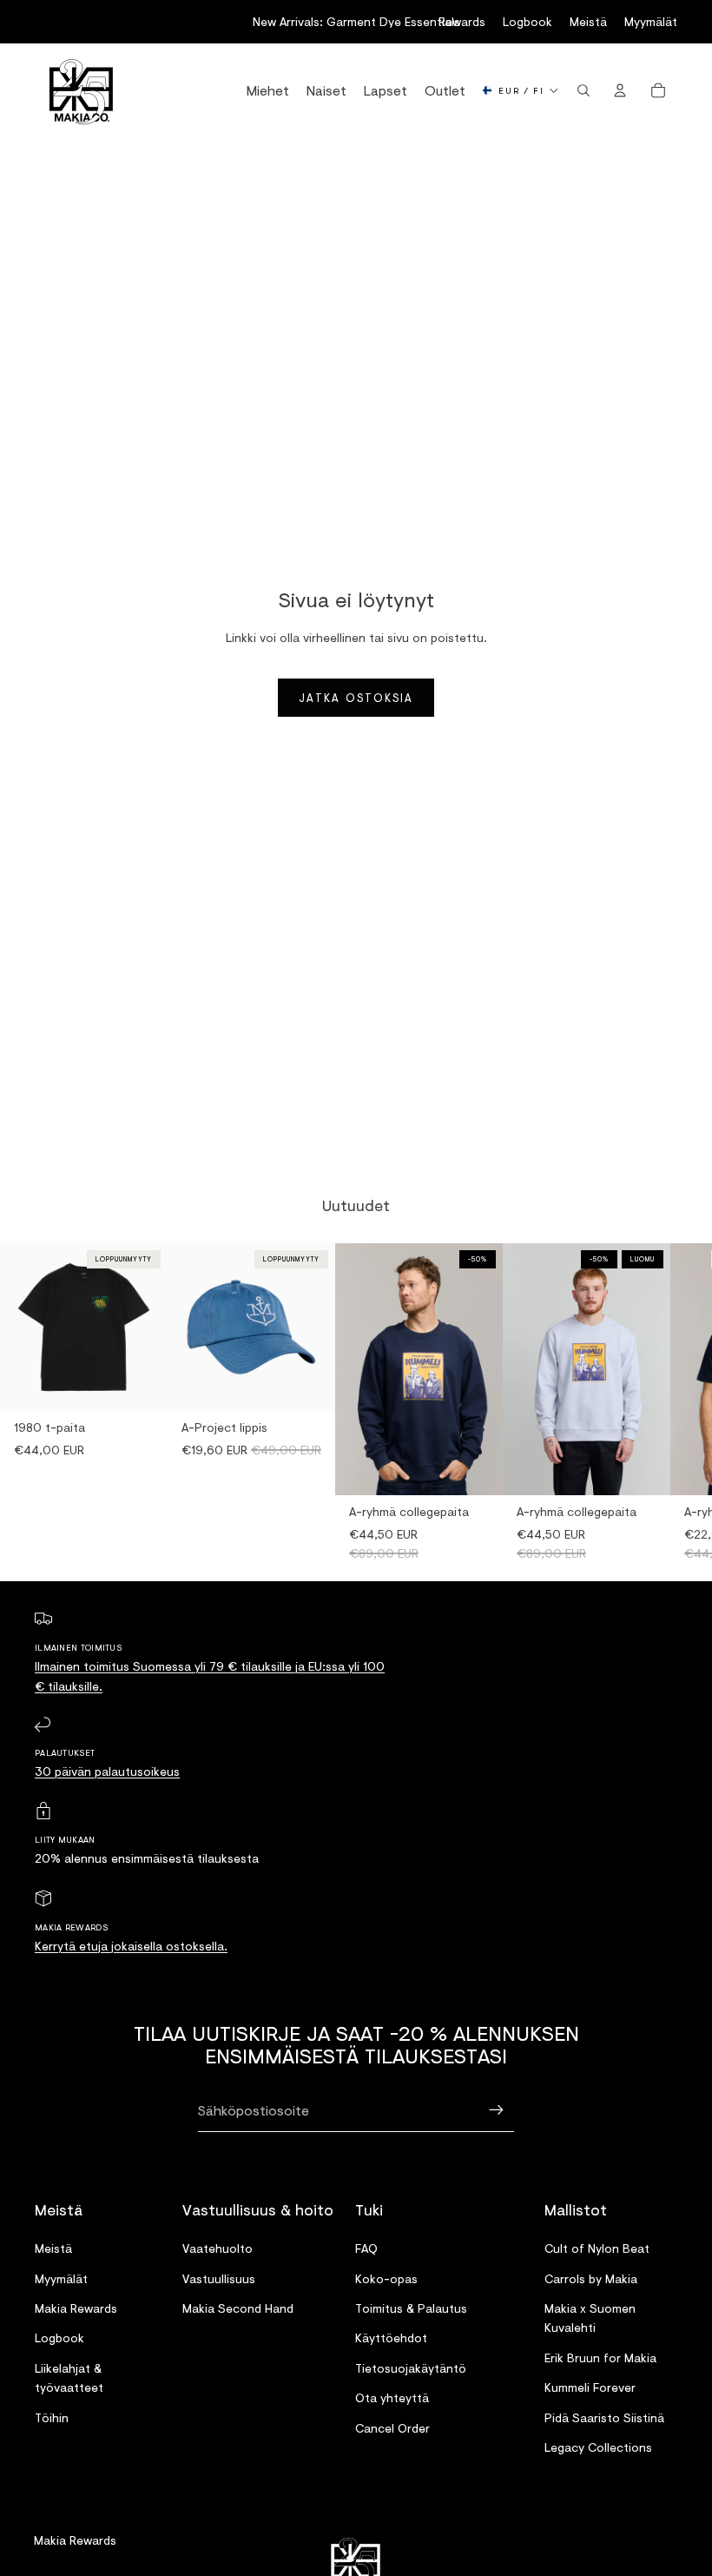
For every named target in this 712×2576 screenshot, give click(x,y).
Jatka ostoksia (356, 698)
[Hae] (583, 90)
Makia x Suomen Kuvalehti (590, 2318)
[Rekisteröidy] (497, 2110)
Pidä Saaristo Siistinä (604, 2417)
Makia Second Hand (238, 2308)
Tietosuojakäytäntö (411, 2368)
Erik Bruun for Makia (600, 2357)
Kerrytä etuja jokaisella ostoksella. (131, 1946)
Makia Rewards (76, 2308)
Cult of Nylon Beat (597, 2248)
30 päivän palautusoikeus (107, 1771)
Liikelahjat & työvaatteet (69, 2377)
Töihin (52, 2417)
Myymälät (651, 21)
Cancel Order (392, 2428)
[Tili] (620, 90)
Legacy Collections (598, 2447)
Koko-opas (386, 2278)
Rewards (462, 21)
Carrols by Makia (591, 2278)
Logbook (527, 21)
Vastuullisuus (219, 2278)
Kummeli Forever (590, 2387)
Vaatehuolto (218, 2248)
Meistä (588, 21)
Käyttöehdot (391, 2338)
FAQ (366, 2248)
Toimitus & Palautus (411, 2308)
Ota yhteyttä (392, 2397)
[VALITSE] (476, 1468)
